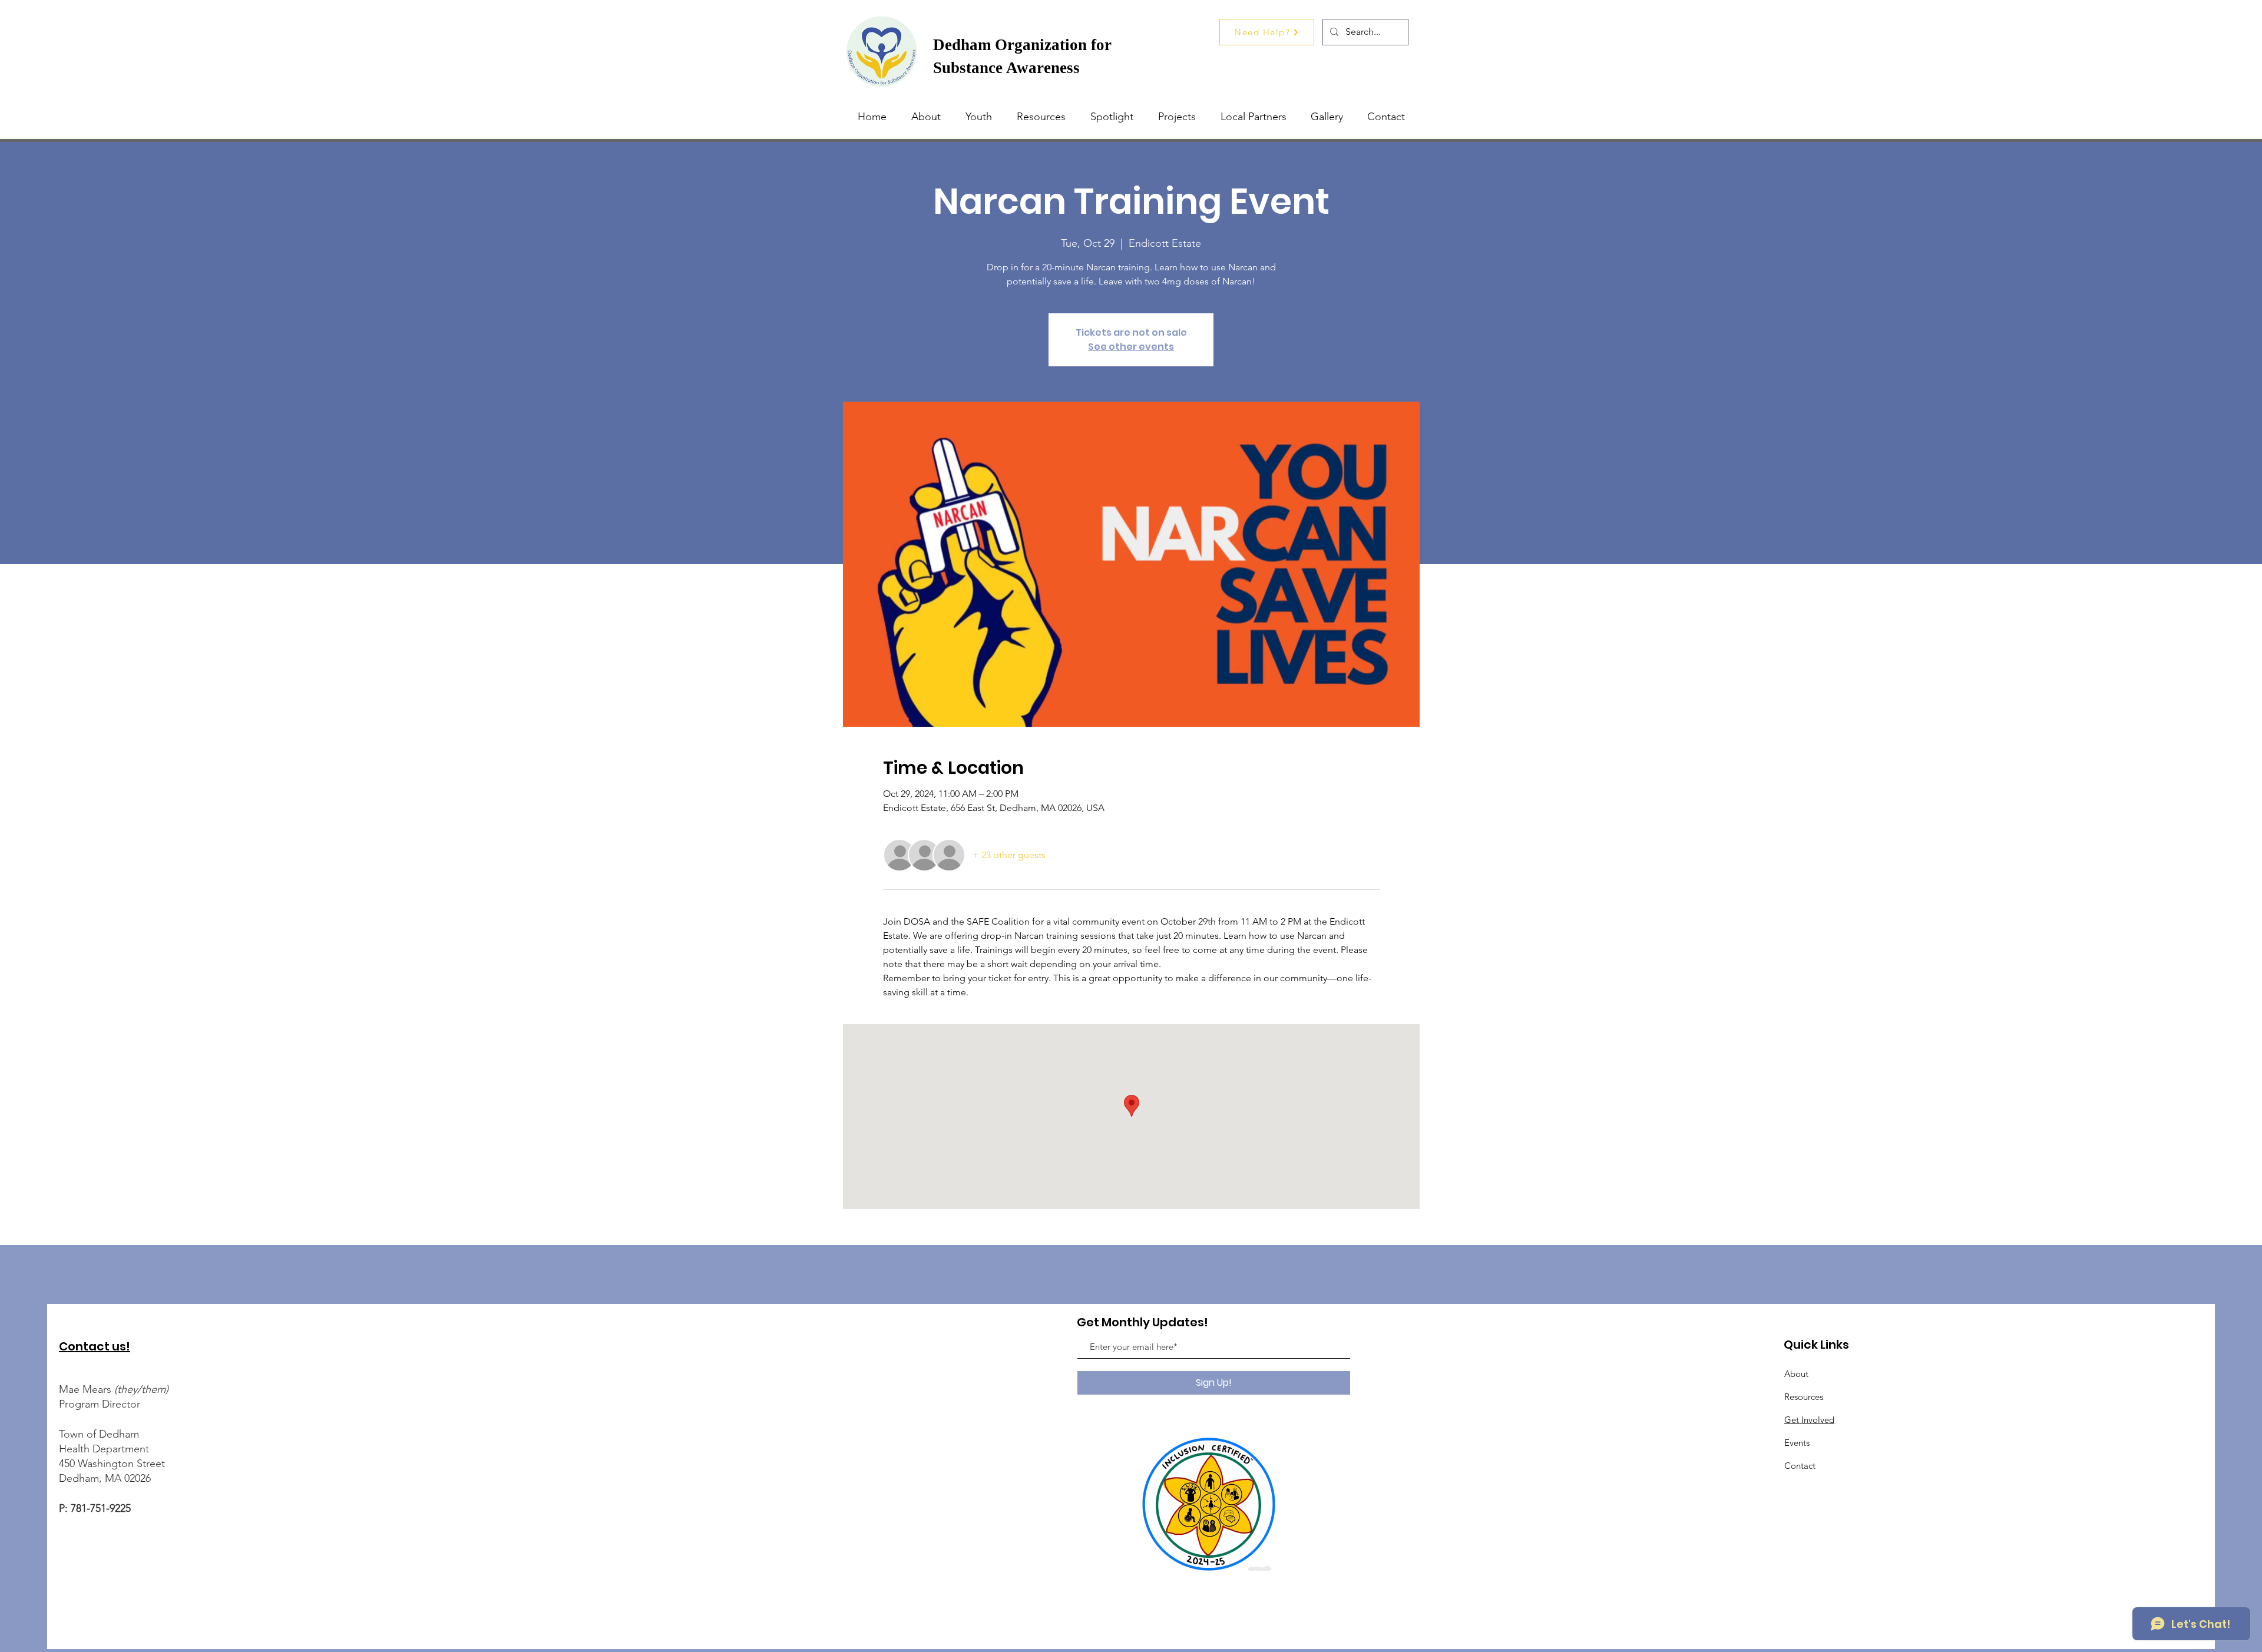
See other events (1131, 347)
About (1796, 1374)
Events (1797, 1443)
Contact (1800, 1466)
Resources (1804, 1397)
